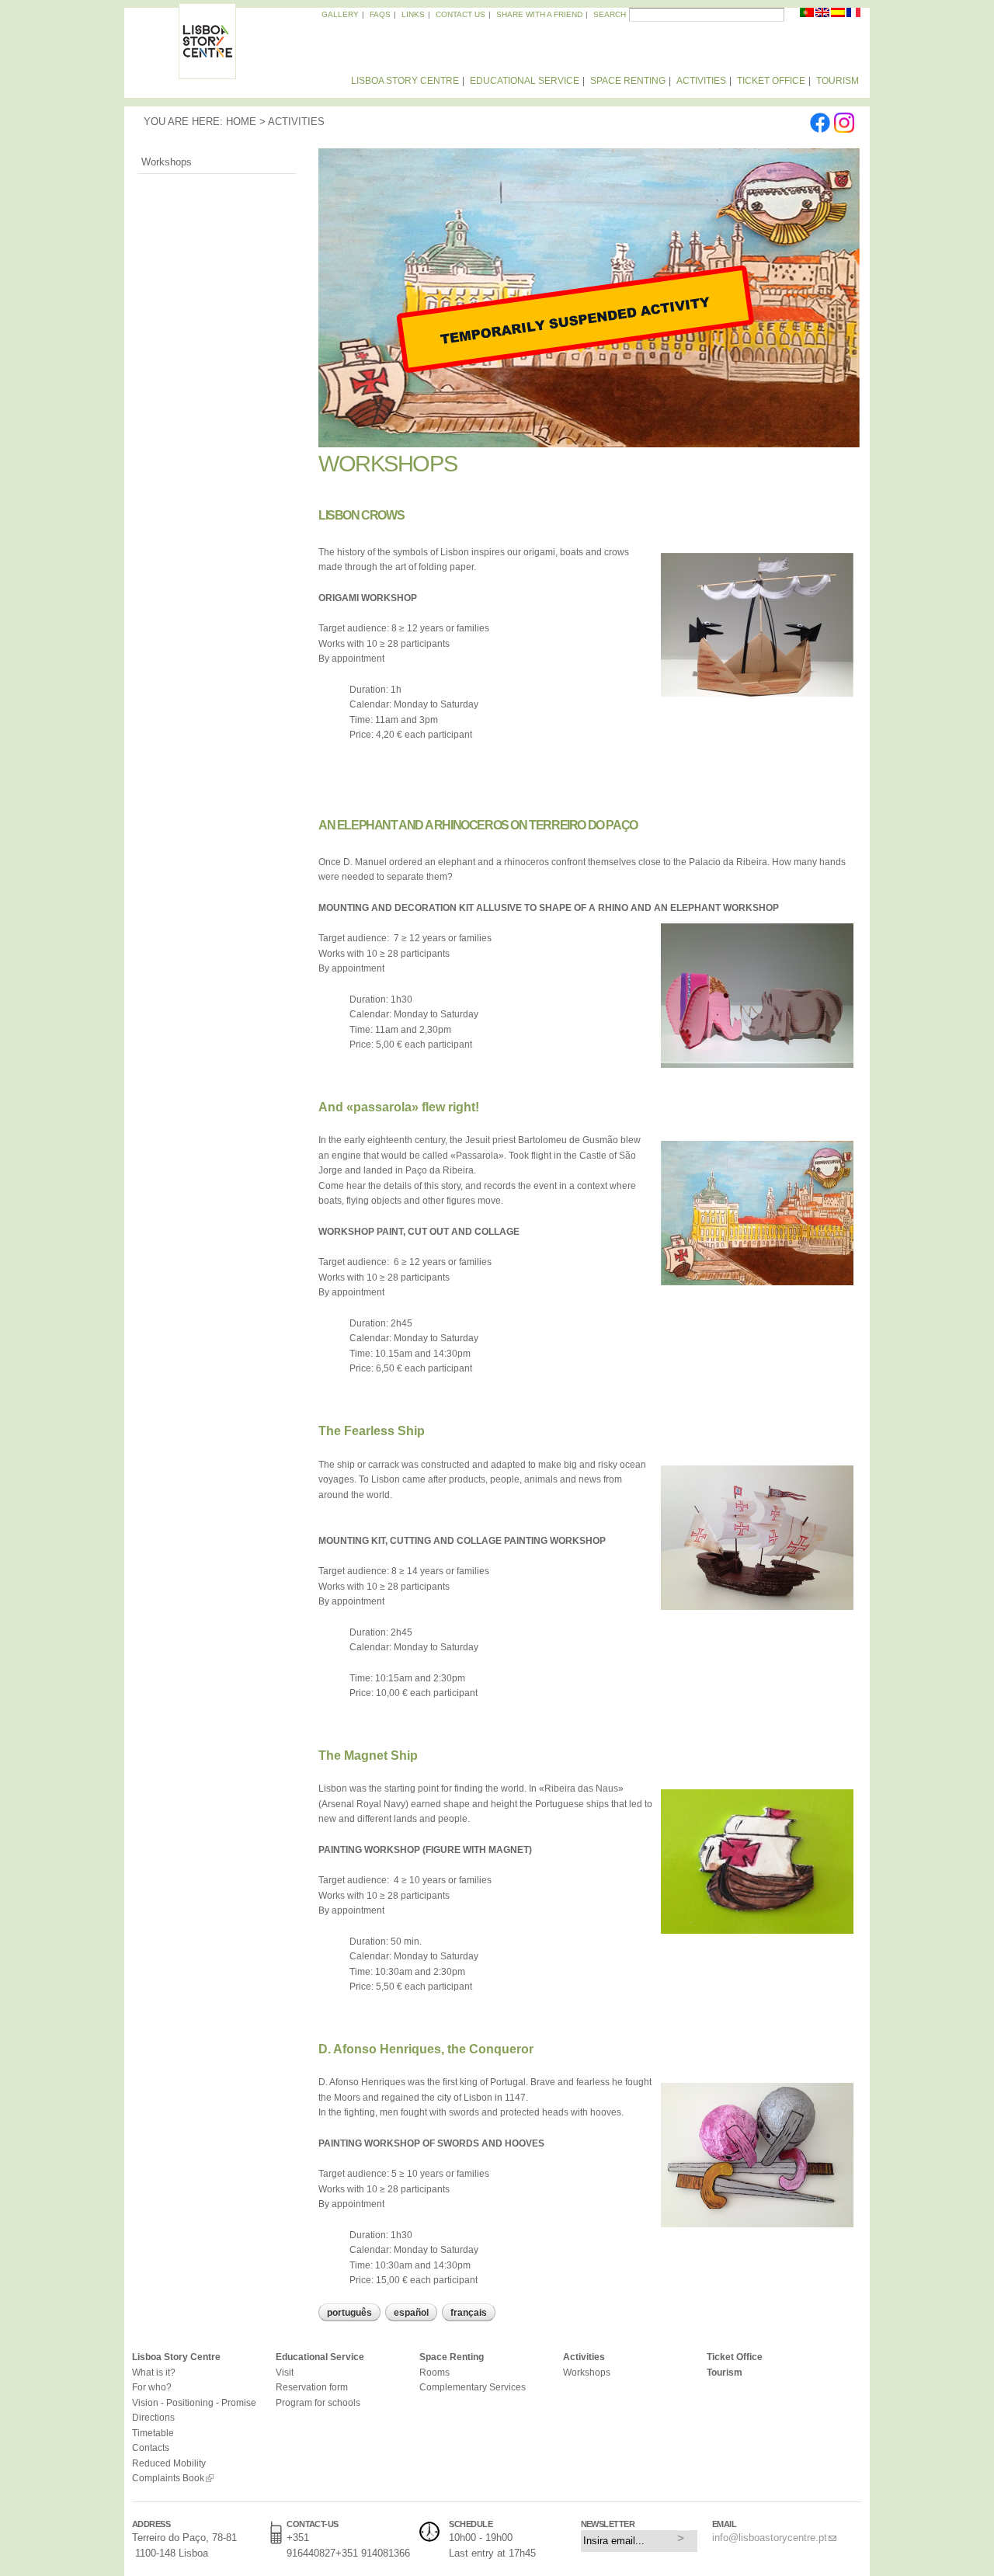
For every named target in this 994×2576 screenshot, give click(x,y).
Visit (285, 2372)
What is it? (154, 2372)
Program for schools (318, 2402)
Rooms (434, 2372)
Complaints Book (168, 2478)
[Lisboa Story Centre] (207, 72)
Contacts (151, 2447)
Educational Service (525, 81)
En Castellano (839, 16)
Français (469, 2313)
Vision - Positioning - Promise (194, 2402)
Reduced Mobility (169, 2463)
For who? (152, 2387)
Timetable (153, 2433)
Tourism (838, 81)
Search (610, 14)
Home (241, 122)
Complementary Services (473, 2387)
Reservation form (312, 2387)
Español (411, 2313)
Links (413, 14)
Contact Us (461, 14)
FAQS (380, 14)
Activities (701, 81)
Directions (153, 2417)
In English (823, 16)
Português (349, 2313)
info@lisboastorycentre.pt (770, 2538)
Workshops (167, 162)
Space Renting (628, 81)
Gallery (340, 14)
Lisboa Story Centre (405, 81)
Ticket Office (771, 81)
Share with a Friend (539, 14)
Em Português (808, 16)
